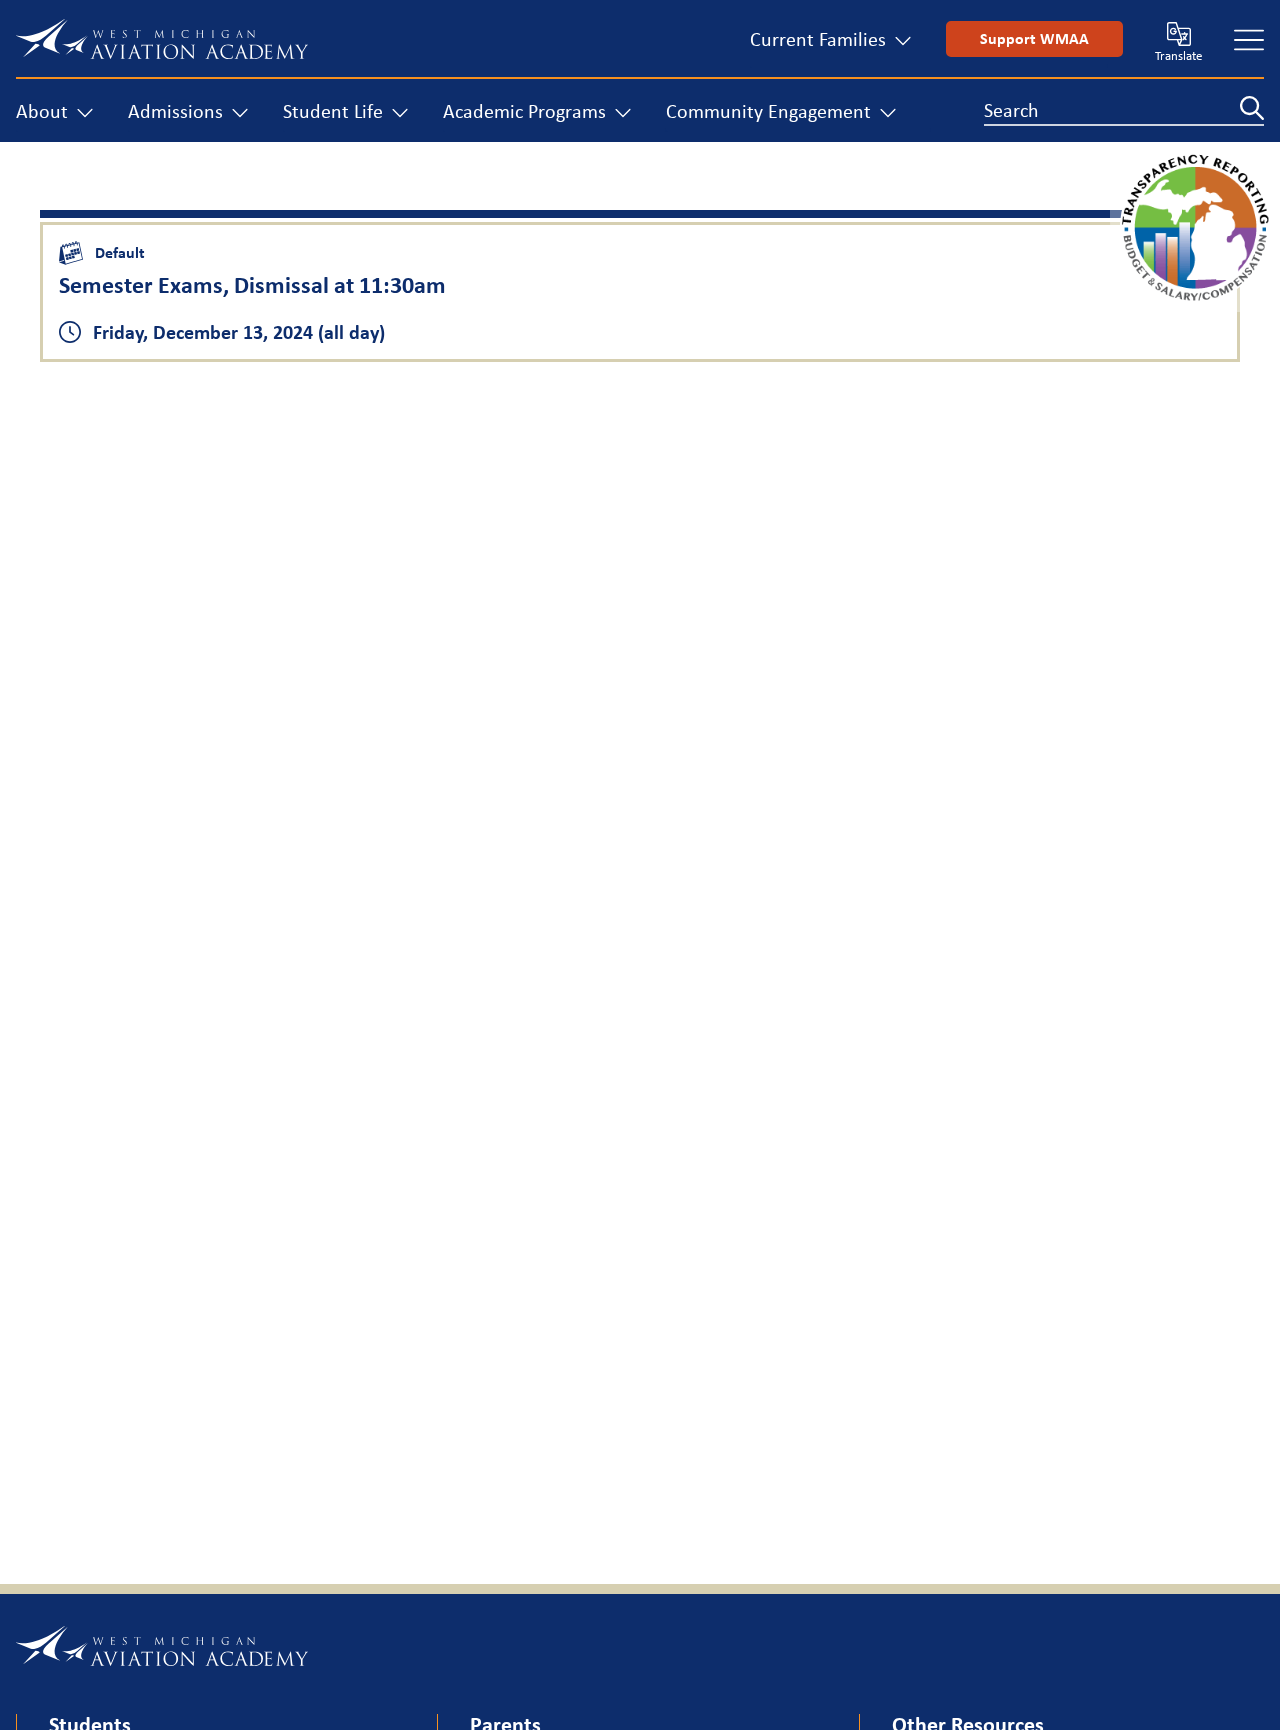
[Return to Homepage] (162, 39)
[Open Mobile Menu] (1249, 39)
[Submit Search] (1252, 108)
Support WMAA (1034, 38)
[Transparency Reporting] (1195, 296)
